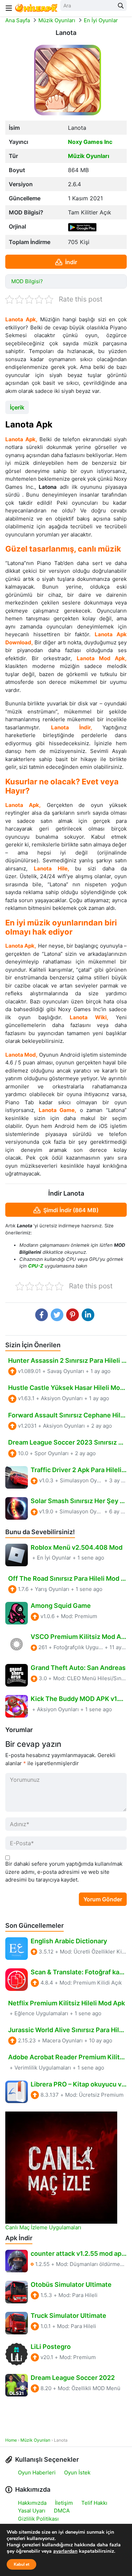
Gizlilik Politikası (38, 2519)
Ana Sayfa (18, 20)
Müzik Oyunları (57, 20)
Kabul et (21, 2564)
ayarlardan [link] (65, 2551)
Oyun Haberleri (37, 2472)
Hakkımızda (32, 2503)
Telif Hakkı (94, 2503)
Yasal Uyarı (32, 2511)
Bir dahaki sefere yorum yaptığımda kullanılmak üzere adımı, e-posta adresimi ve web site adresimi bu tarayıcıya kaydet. (64, 1872)
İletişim (64, 2503)
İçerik (17, 407)
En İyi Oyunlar (101, 20)
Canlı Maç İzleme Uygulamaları (43, 2227)
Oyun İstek (77, 2472)
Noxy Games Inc (90, 142)
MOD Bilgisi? (27, 281)
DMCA (62, 2511)
